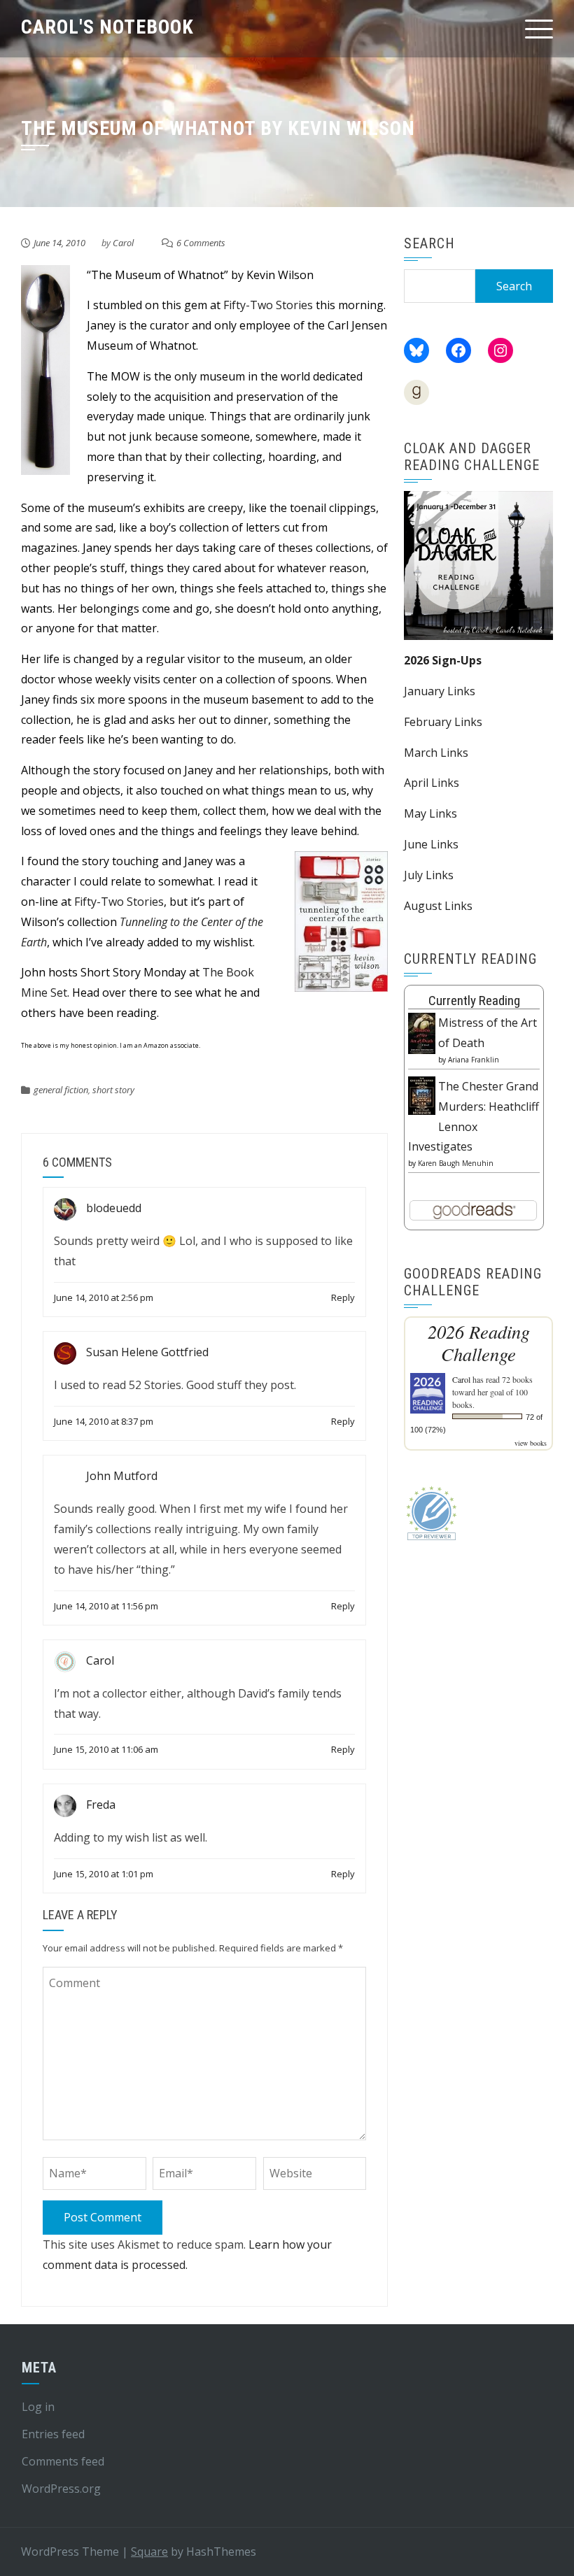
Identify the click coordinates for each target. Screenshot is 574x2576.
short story (113, 1090)
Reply (343, 1297)
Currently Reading (474, 1001)
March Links (436, 753)
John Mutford (122, 1476)
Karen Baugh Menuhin (456, 1163)
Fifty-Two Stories (268, 305)
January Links (440, 691)
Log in (38, 2407)
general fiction (61, 1090)
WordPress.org (61, 2489)
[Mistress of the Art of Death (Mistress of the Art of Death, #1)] (422, 1032)
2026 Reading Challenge (479, 1343)
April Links (432, 783)
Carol (123, 243)
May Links (430, 813)
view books (531, 1443)
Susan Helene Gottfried (147, 1352)
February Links (443, 722)
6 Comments (201, 243)
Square (149, 2552)
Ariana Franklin (474, 1060)
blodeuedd (114, 1208)
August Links (438, 906)
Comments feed (63, 2461)
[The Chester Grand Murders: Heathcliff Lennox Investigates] (422, 1095)
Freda (101, 1805)
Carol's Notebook (107, 27)
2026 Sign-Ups (443, 660)
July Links (429, 875)
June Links (431, 844)
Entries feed (53, 2434)
